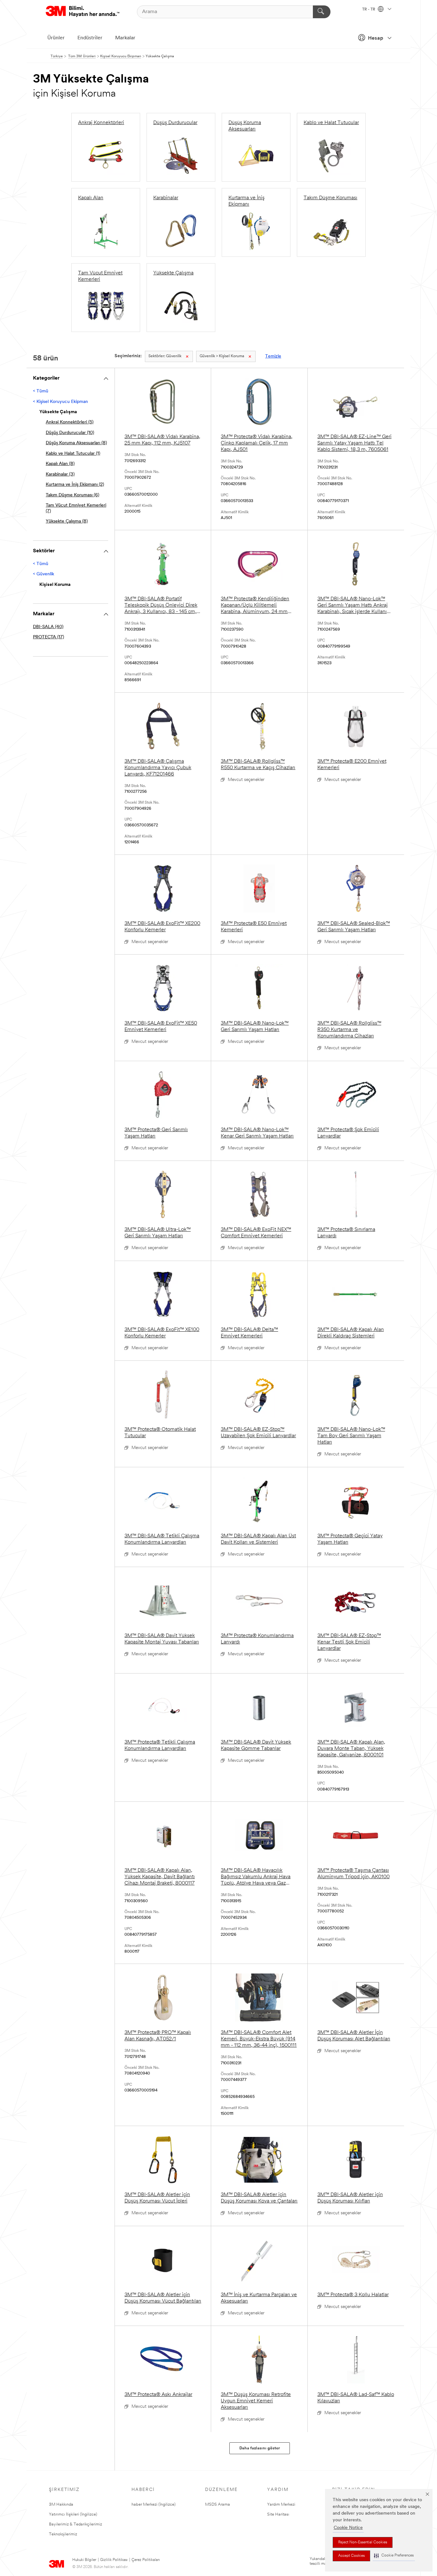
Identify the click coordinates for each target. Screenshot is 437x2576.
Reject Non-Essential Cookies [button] (363, 2542)
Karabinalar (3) (60, 474)
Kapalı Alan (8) (60, 464)
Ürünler (56, 38)
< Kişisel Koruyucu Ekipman (60, 402)
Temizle (273, 356)
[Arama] (322, 12)
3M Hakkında (61, 2505)
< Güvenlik (44, 574)
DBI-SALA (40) (48, 627)
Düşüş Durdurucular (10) (70, 433)
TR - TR (369, 10)
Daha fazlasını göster (260, 2448)
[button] (394, 2556)
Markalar (125, 38)
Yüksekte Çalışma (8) (67, 521)
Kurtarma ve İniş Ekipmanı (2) (75, 485)
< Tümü (41, 391)
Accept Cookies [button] (351, 2556)
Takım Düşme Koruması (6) (72, 495)
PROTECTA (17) (48, 637)
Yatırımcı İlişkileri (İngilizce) (73, 2514)
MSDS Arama (218, 2505)
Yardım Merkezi (281, 2505)
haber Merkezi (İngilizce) (154, 2505)
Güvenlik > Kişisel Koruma (222, 356)
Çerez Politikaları (146, 2560)
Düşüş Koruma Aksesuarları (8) (76, 443)
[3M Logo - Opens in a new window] (83, 12)
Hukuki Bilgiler (84, 2560)
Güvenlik (165, 356)
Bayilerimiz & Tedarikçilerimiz (75, 2524)
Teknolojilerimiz (63, 2534)
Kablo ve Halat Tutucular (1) (73, 454)
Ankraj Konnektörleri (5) (70, 422)
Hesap (376, 38)
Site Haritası (278, 2514)
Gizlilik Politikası (114, 2560)
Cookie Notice (348, 2528)
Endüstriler (90, 38)
